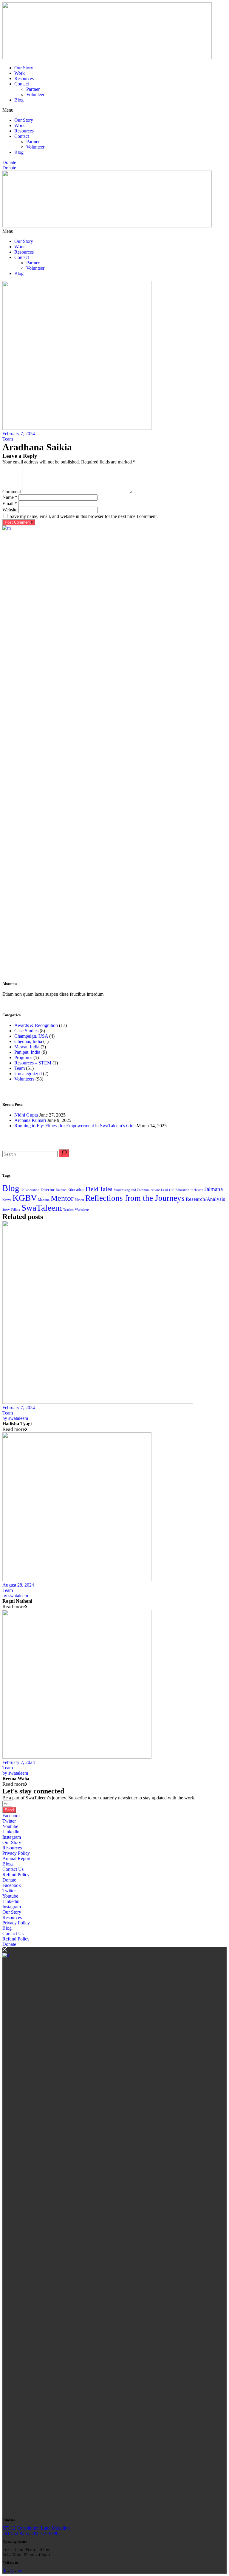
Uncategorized (28, 1074)
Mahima (44, 1200)
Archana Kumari (30, 1120)
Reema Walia (16, 1778)
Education (76, 1189)
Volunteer (35, 95)
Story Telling (11, 1210)
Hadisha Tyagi (17, 1424)
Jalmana (214, 1189)
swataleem (15, 1418)
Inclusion (197, 1190)
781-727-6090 (45, 2533)
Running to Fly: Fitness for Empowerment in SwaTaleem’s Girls (75, 1126)
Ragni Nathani (17, 1601)
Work (20, 73)
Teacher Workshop (76, 1210)
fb (4, 2571)
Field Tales (99, 1189)
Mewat (79, 1200)
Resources (24, 78)
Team (8, 439)
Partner (33, 89)
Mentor (62, 1198)
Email (10, 504)
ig (12, 2571)
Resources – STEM (33, 1063)
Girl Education (179, 1190)
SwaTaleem (42, 1208)
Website (10, 510)
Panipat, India (27, 1052)
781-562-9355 (16, 2533)
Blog (19, 100)
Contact (22, 84)
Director (48, 1189)
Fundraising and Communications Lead (141, 1190)
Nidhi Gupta (26, 1115)
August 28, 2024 (18, 1585)
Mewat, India (27, 1047)
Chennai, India (28, 1041)
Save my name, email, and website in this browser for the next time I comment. (84, 516)
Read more (14, 1429)
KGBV (25, 1198)
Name (10, 497)
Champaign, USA (31, 1036)
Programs (23, 1057)
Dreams (61, 1190)
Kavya (7, 1200)
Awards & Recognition (36, 1025)
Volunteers (24, 1079)
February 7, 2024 (19, 434)
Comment (12, 492)
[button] (114, 110)
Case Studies (26, 1031)
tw (20, 2571)
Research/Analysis (205, 1199)
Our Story (24, 68)
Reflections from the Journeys (135, 1198)
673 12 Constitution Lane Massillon (36, 2528)
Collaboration (30, 1190)
